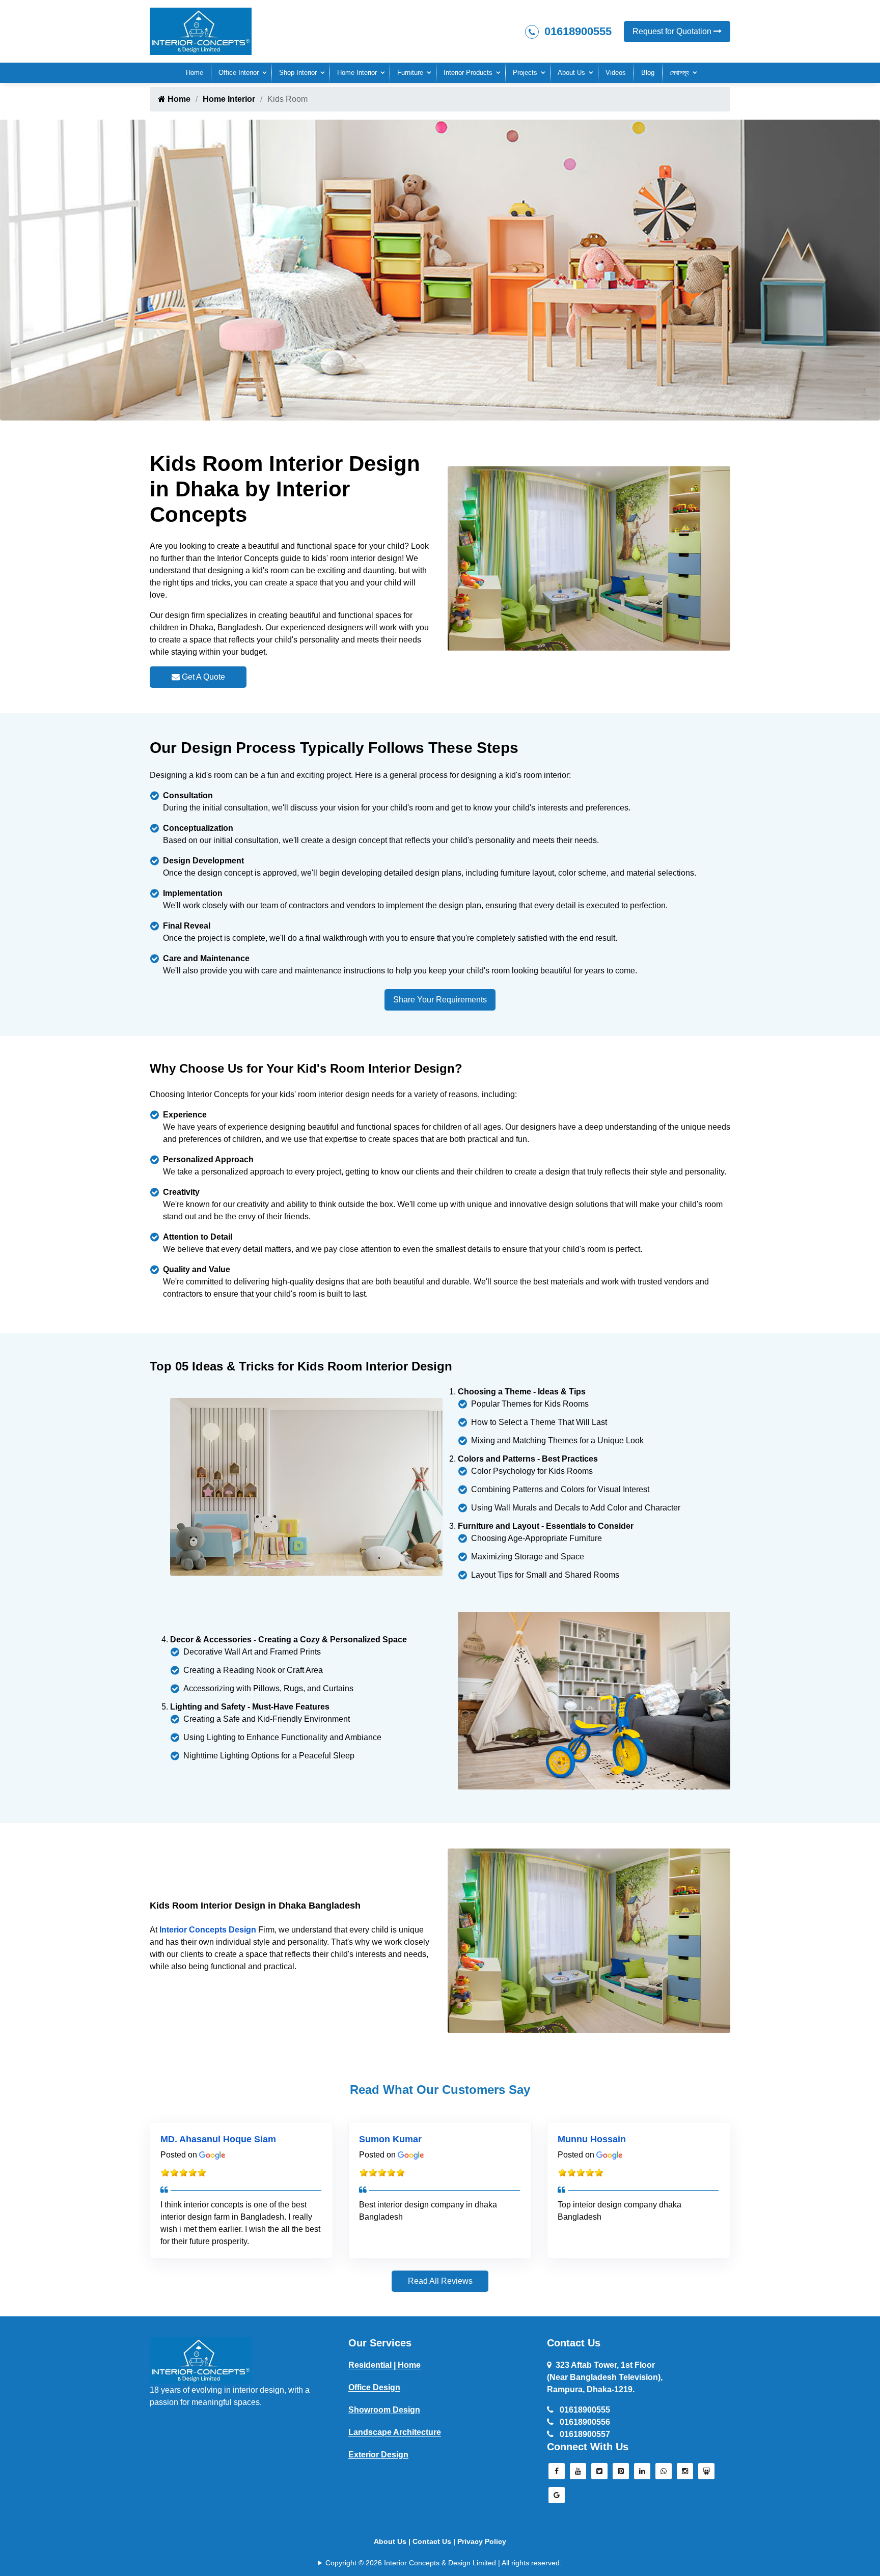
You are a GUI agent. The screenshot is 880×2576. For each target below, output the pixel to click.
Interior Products (468, 73)
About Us (571, 73)
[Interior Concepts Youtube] (578, 2474)
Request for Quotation (673, 31)
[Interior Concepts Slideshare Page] (706, 2474)
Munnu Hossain (592, 2139)
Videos (616, 73)
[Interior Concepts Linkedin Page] (642, 2474)
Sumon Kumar (390, 2139)
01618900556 (584, 2422)
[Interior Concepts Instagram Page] (685, 2474)
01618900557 (584, 2434)
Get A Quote (202, 677)
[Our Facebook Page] (557, 2474)
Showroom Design (384, 2410)
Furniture (410, 73)
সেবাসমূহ (679, 73)
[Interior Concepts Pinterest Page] (621, 2474)
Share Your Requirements (440, 1000)
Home (195, 73)
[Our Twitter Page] (599, 2474)
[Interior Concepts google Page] (557, 2498)
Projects (525, 73)
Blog (648, 73)
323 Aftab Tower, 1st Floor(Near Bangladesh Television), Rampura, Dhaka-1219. (605, 2377)
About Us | (393, 2541)
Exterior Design (378, 2455)
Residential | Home (384, 2365)
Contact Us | (435, 2541)
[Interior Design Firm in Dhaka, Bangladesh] (201, 2360)
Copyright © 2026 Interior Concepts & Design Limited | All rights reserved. (444, 2563)
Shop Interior (298, 73)
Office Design (374, 2387)
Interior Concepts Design (208, 1930)
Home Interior (357, 73)
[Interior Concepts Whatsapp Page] (664, 2474)
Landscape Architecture (395, 2432)
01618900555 (576, 31)
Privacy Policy (482, 2541)
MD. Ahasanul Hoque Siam (218, 2139)
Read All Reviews (440, 2281)
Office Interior (239, 73)
